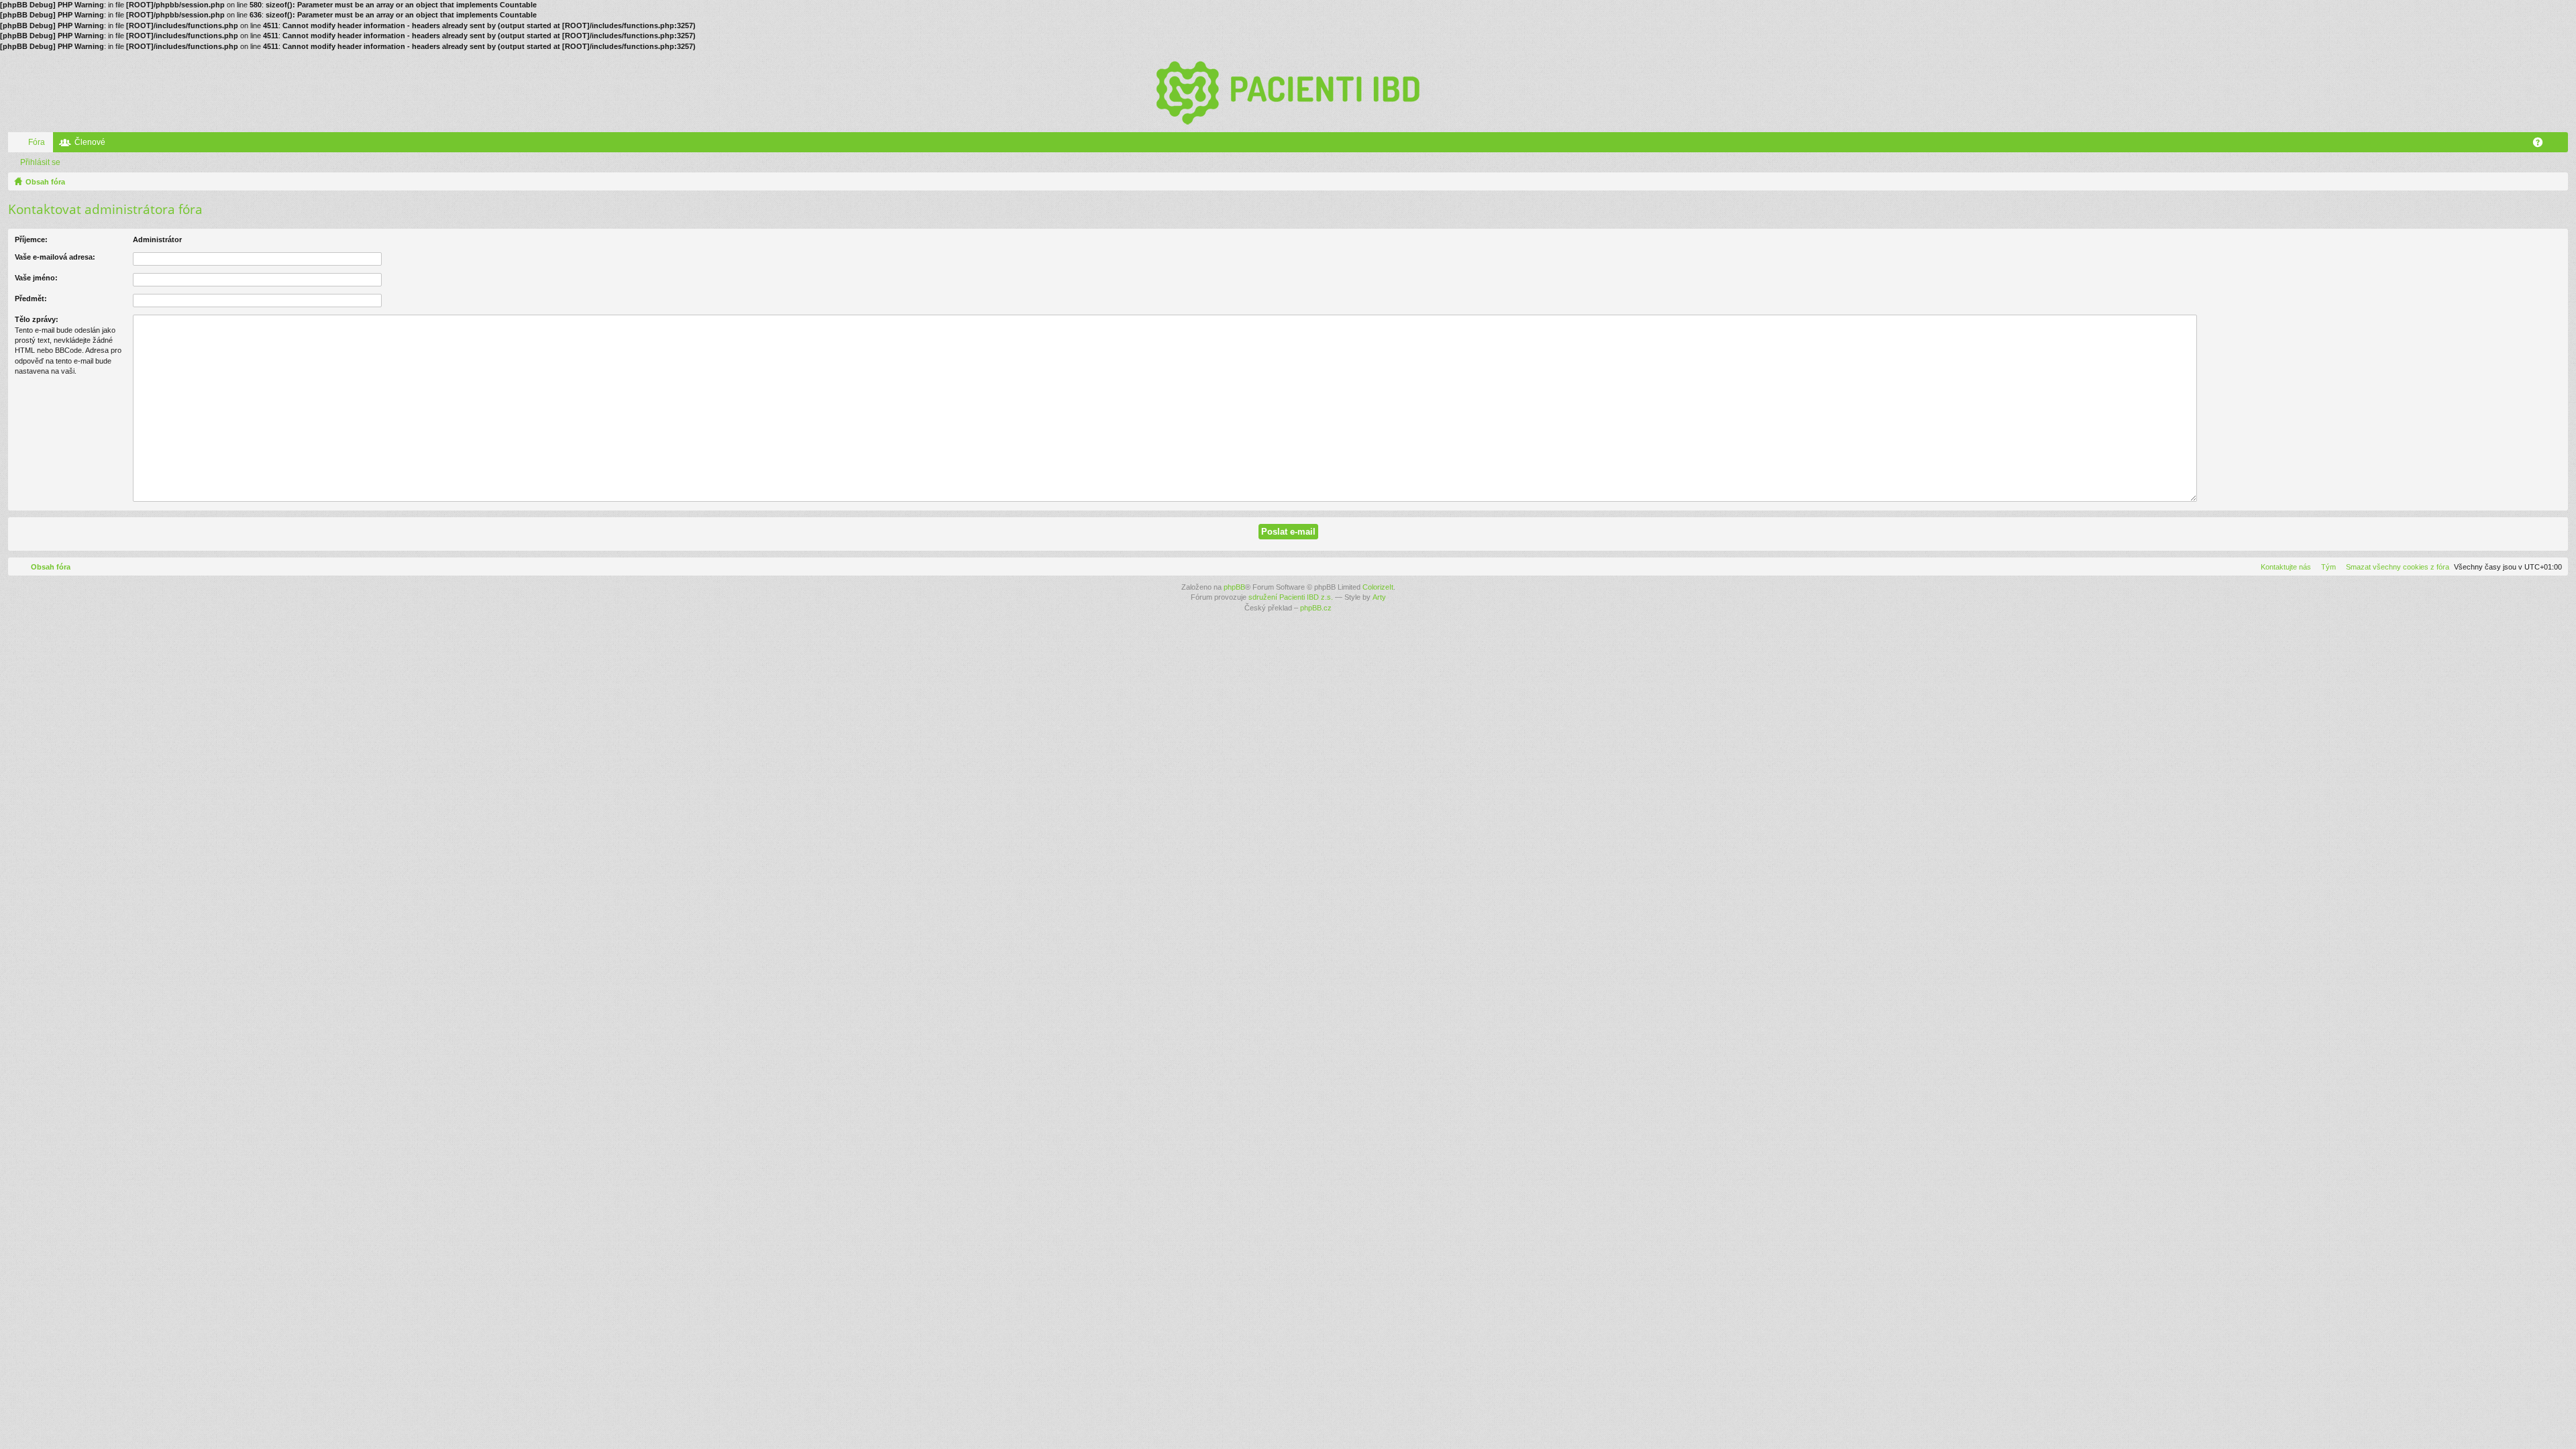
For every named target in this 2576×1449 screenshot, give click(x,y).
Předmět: (31, 299)
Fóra (37, 142)
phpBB (1234, 587)
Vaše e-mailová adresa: (55, 257)
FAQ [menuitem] (2542, 145)
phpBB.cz (1316, 608)
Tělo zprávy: (37, 319)
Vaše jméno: (36, 278)
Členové (90, 142)
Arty (1379, 597)
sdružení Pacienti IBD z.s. (1291, 597)
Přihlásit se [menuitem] (2561, 145)
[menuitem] (2395, 567)
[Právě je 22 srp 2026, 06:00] (2555, 182)
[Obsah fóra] (1288, 92)
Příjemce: (31, 239)
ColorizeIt (1378, 587)
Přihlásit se (40, 162)
